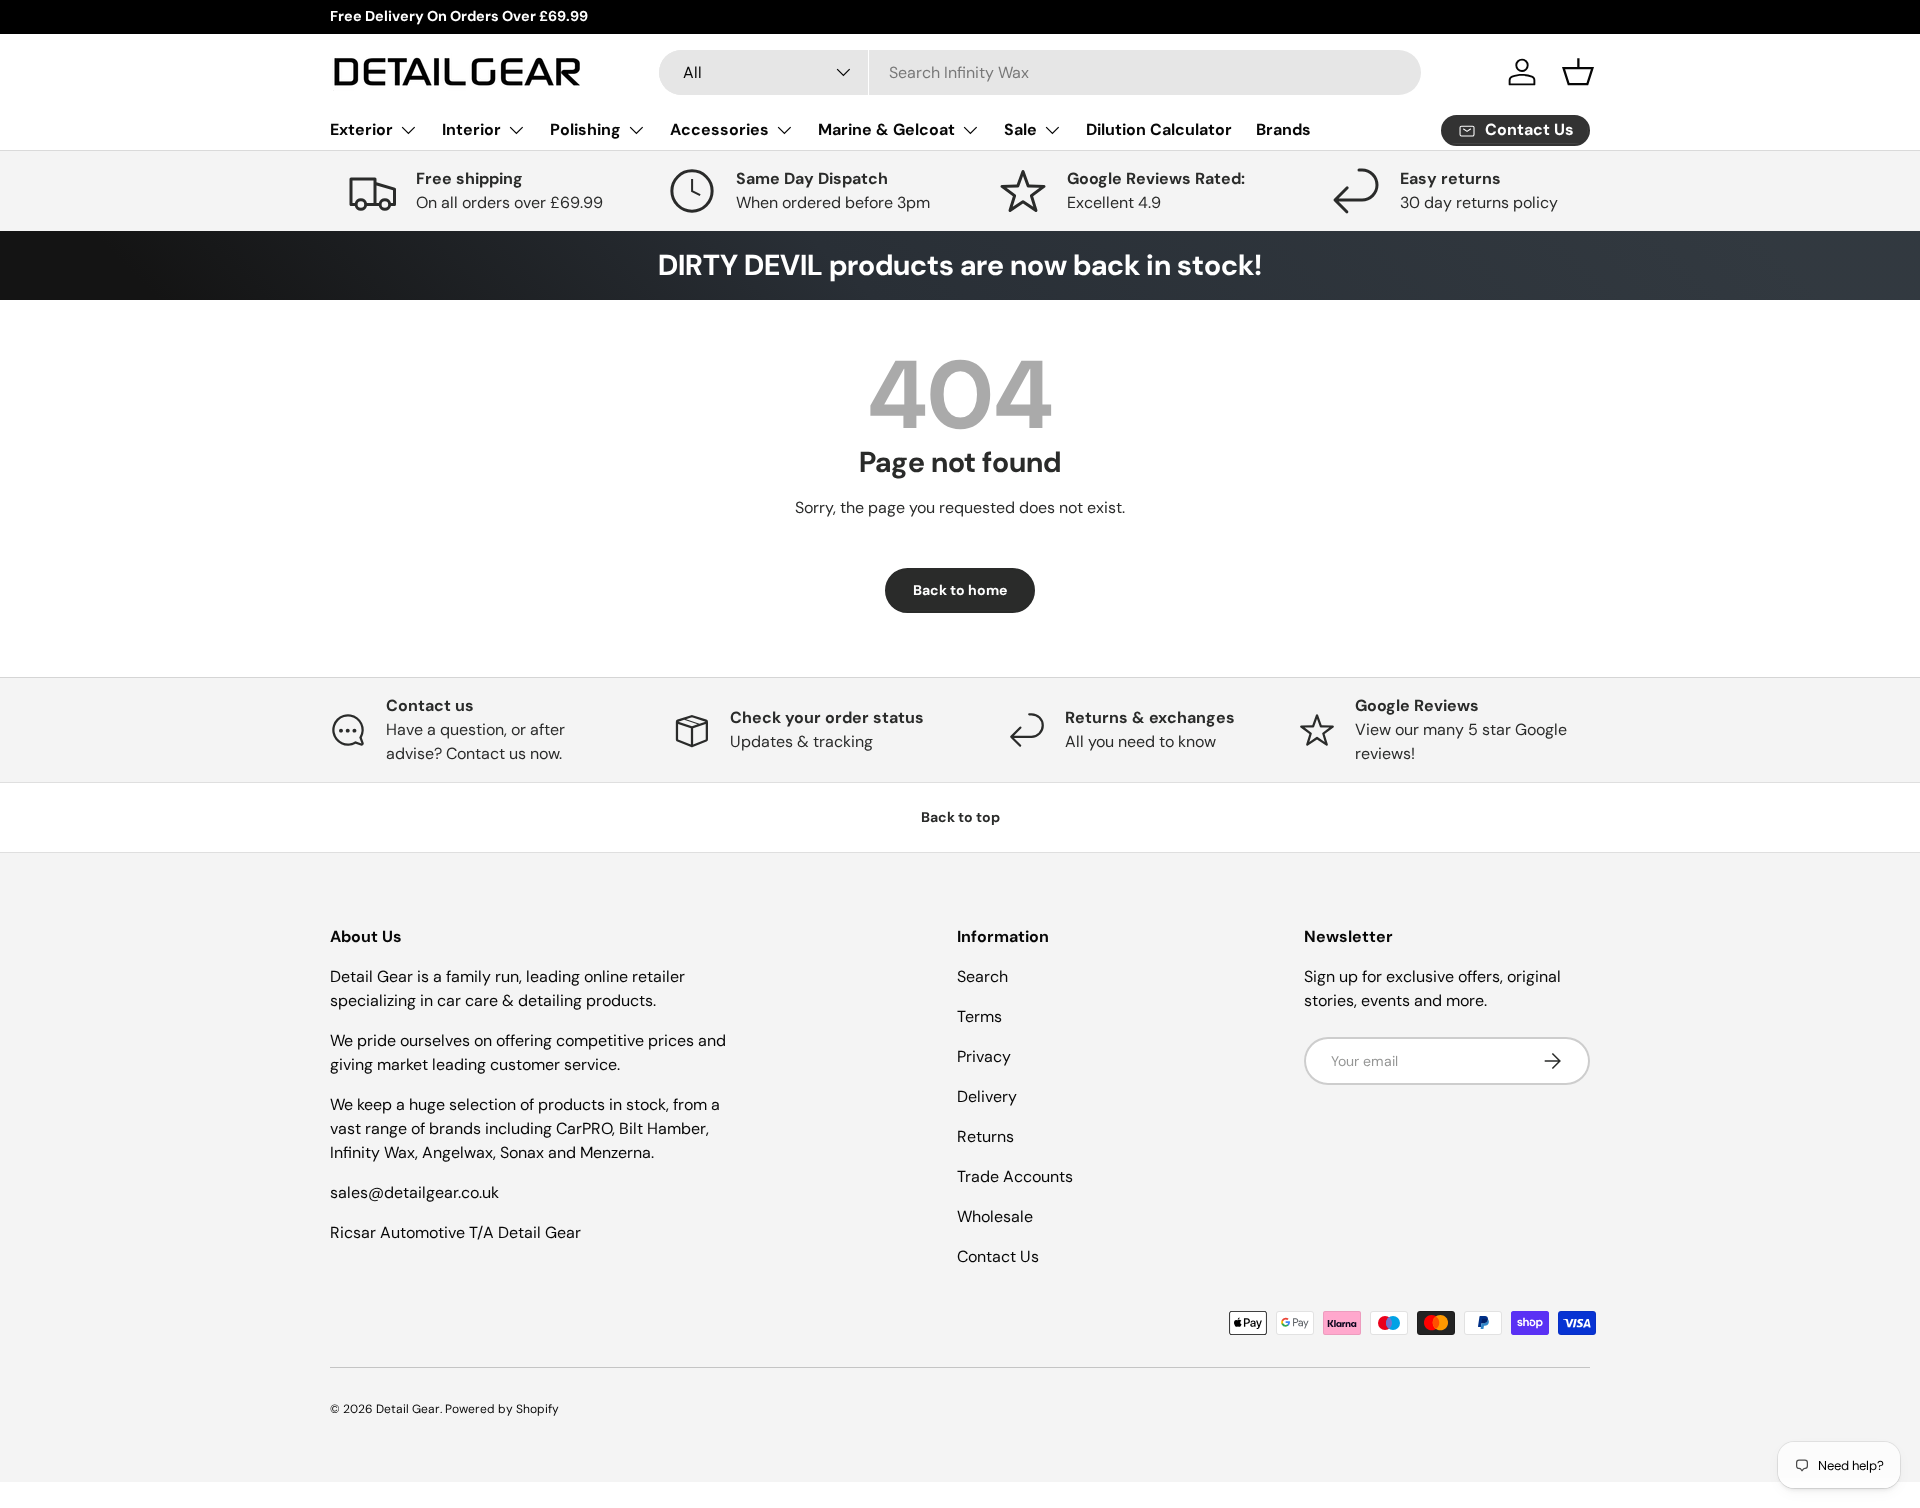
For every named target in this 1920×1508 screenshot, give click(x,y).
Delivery (987, 1096)
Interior (471, 129)
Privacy (984, 1056)
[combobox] (1040, 72)
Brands (1283, 129)
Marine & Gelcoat (886, 129)
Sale (1020, 129)
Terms (979, 1016)
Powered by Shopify (502, 1409)
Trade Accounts (1015, 1176)
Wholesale (995, 1216)
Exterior (361, 129)
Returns (985, 1136)
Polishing (585, 129)
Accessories (719, 129)
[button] (1578, 72)
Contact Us (998, 1256)
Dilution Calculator (1159, 129)
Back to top (960, 817)
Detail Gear (408, 1409)
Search (982, 976)
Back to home (960, 590)
